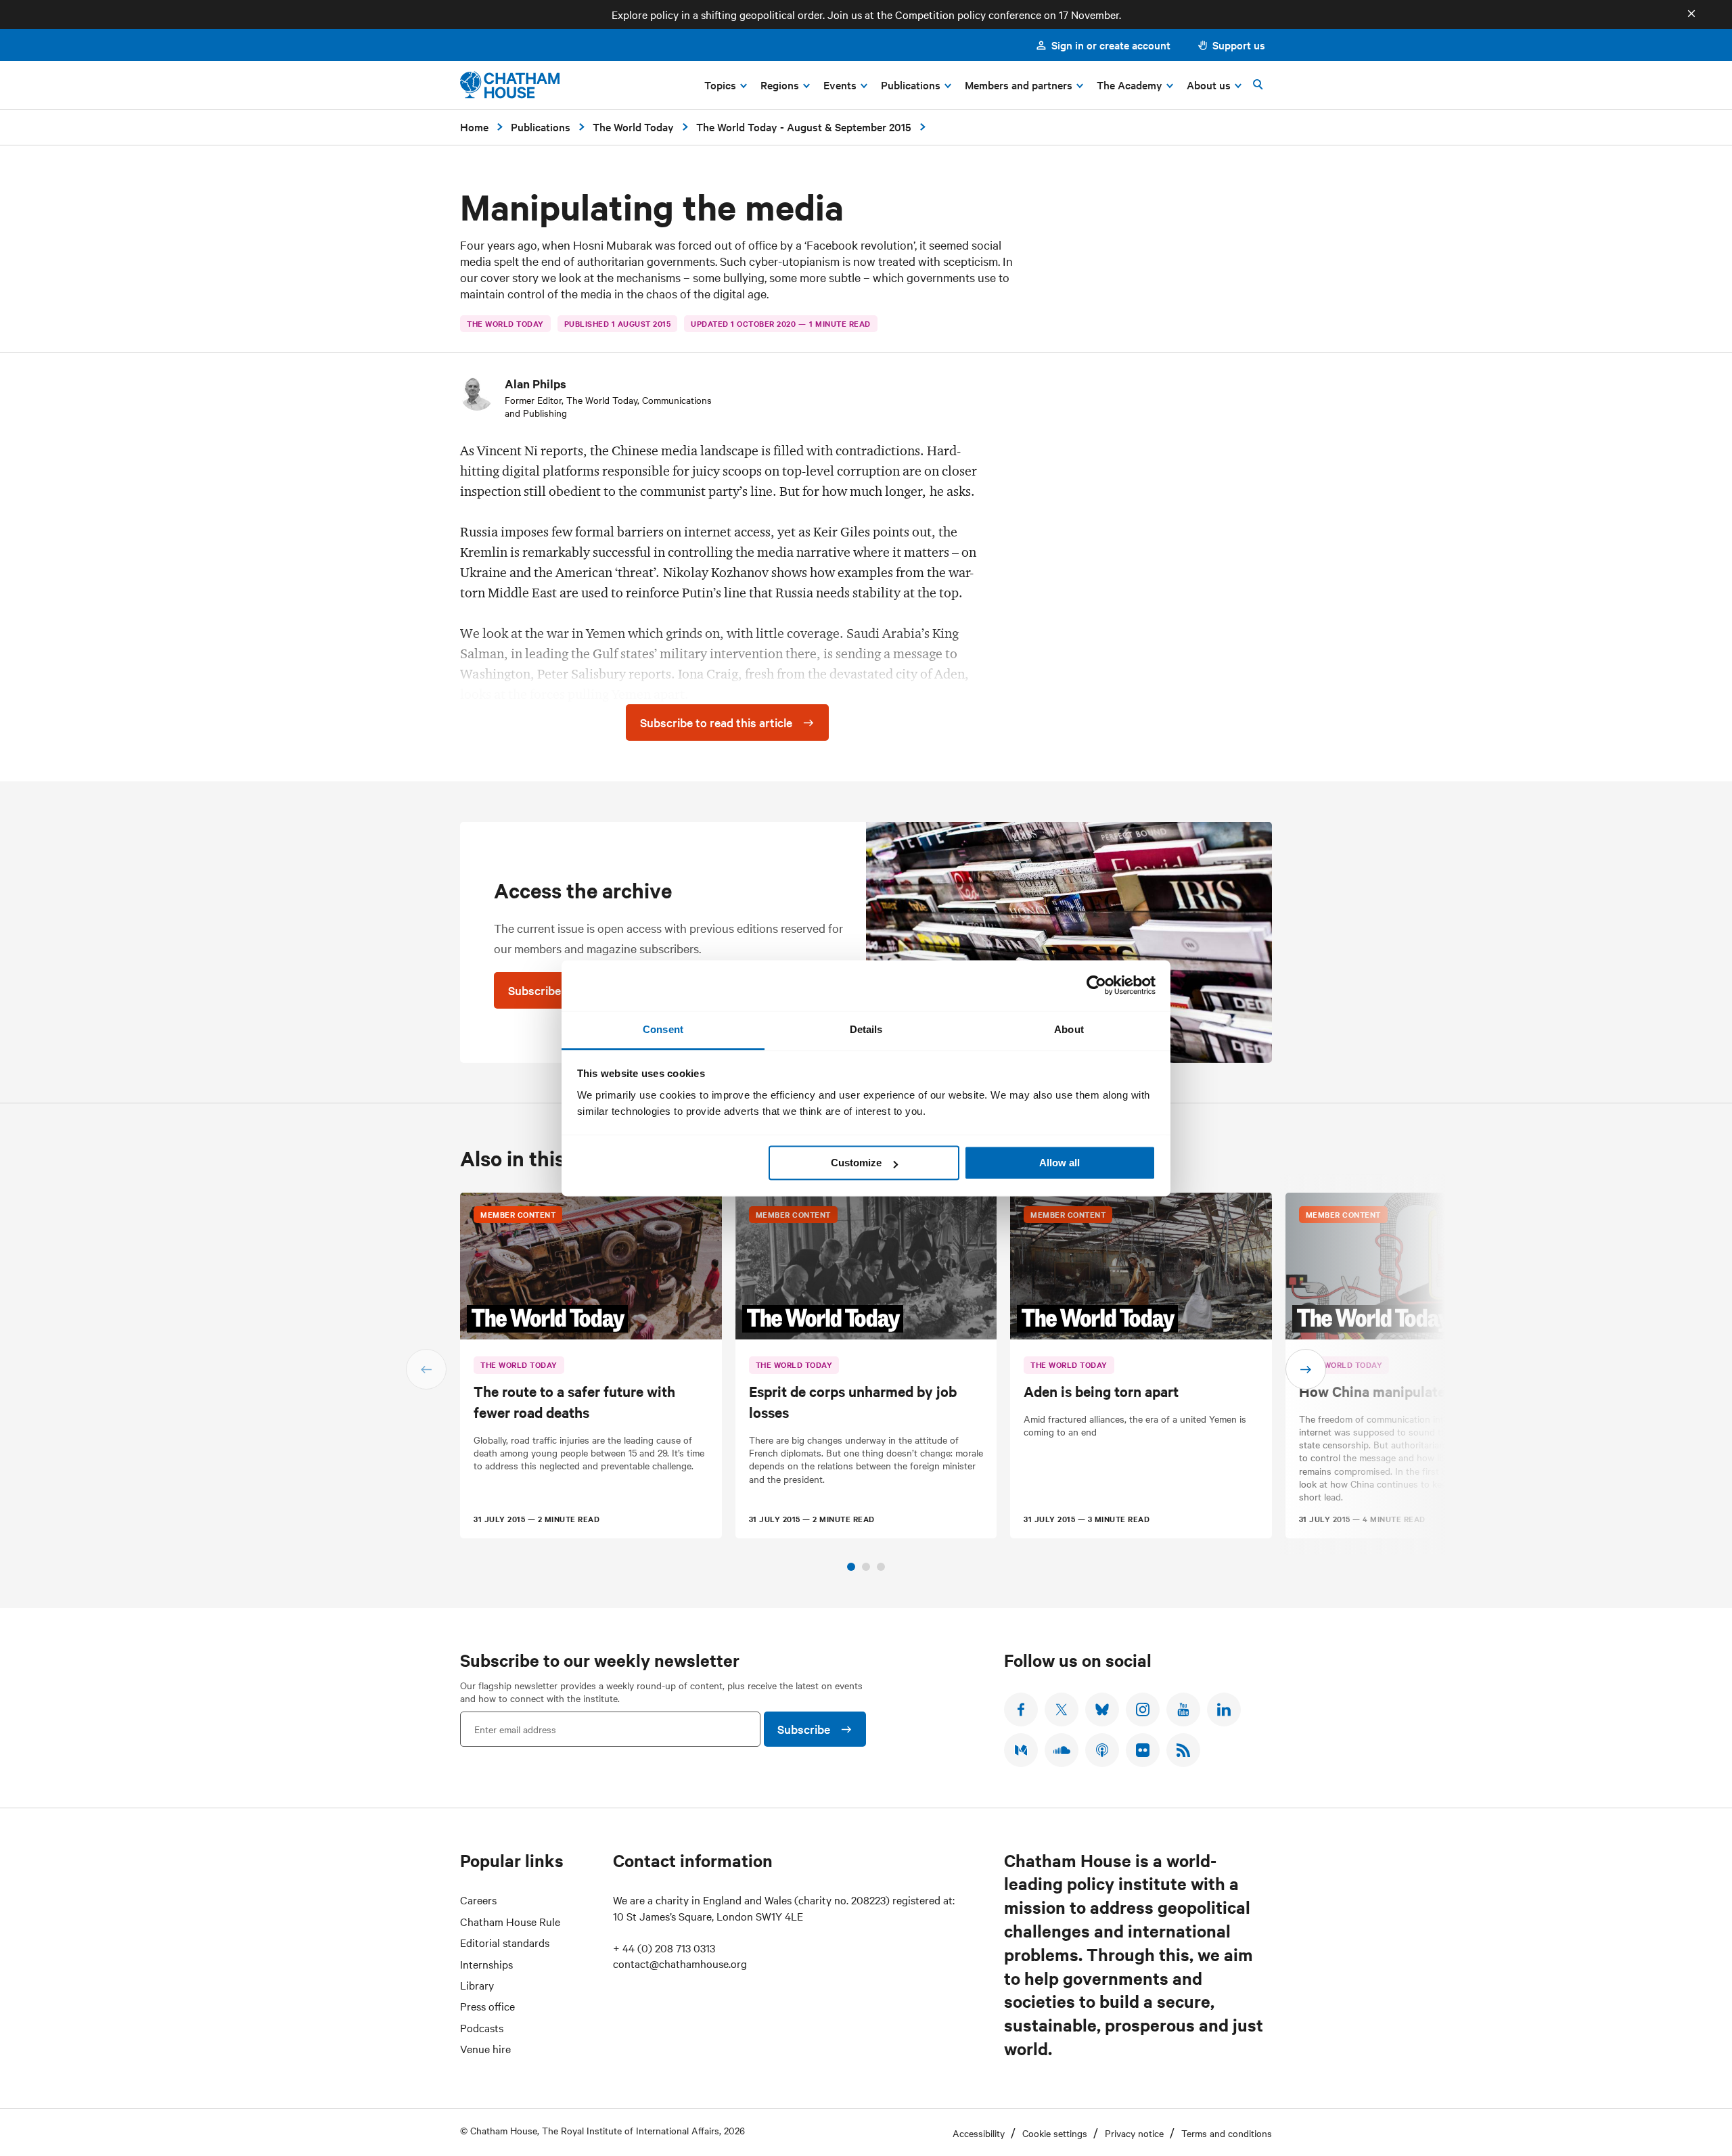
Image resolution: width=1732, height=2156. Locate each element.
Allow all (1059, 1163)
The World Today (633, 127)
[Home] (510, 85)
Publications (541, 127)
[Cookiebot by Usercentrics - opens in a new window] (1096, 985)
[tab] (851, 1567)
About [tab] (1069, 1029)
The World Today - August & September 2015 (804, 127)
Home (474, 127)
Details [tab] (866, 1029)
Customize (856, 1163)
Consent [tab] (663, 1029)
